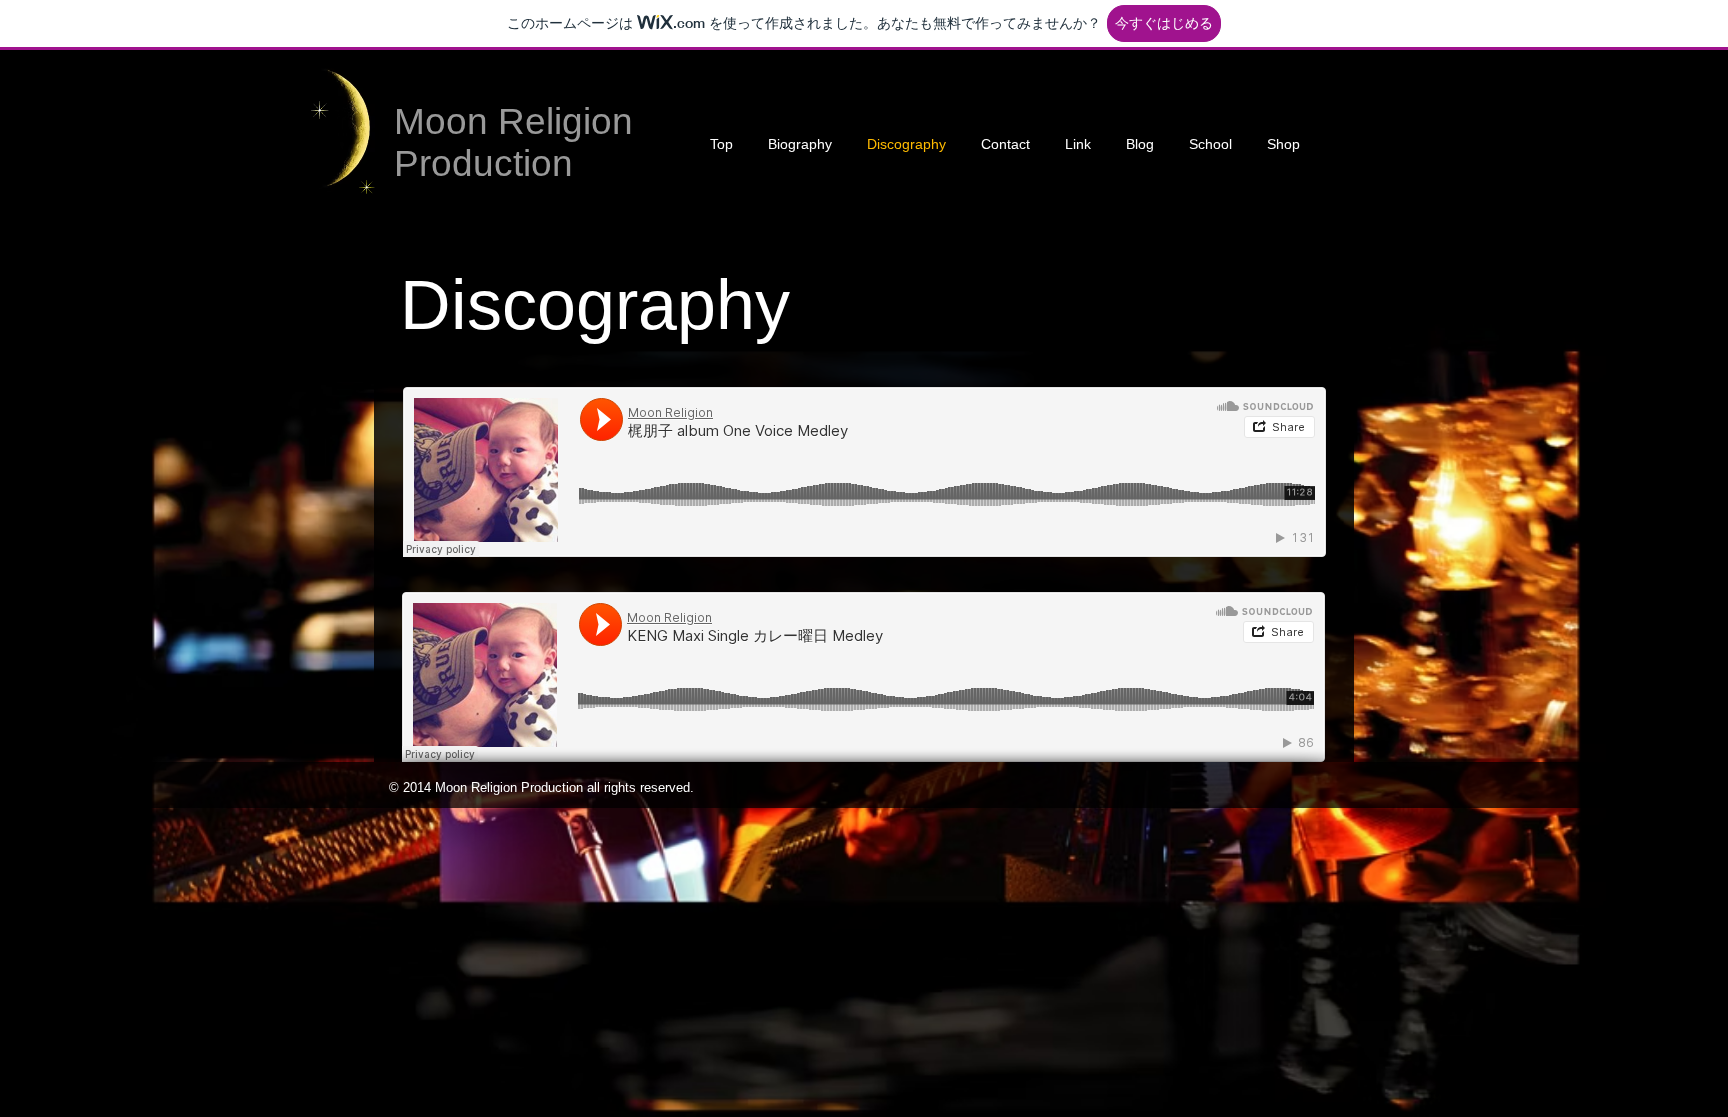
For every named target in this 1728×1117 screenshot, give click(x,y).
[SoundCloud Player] (864, 472)
